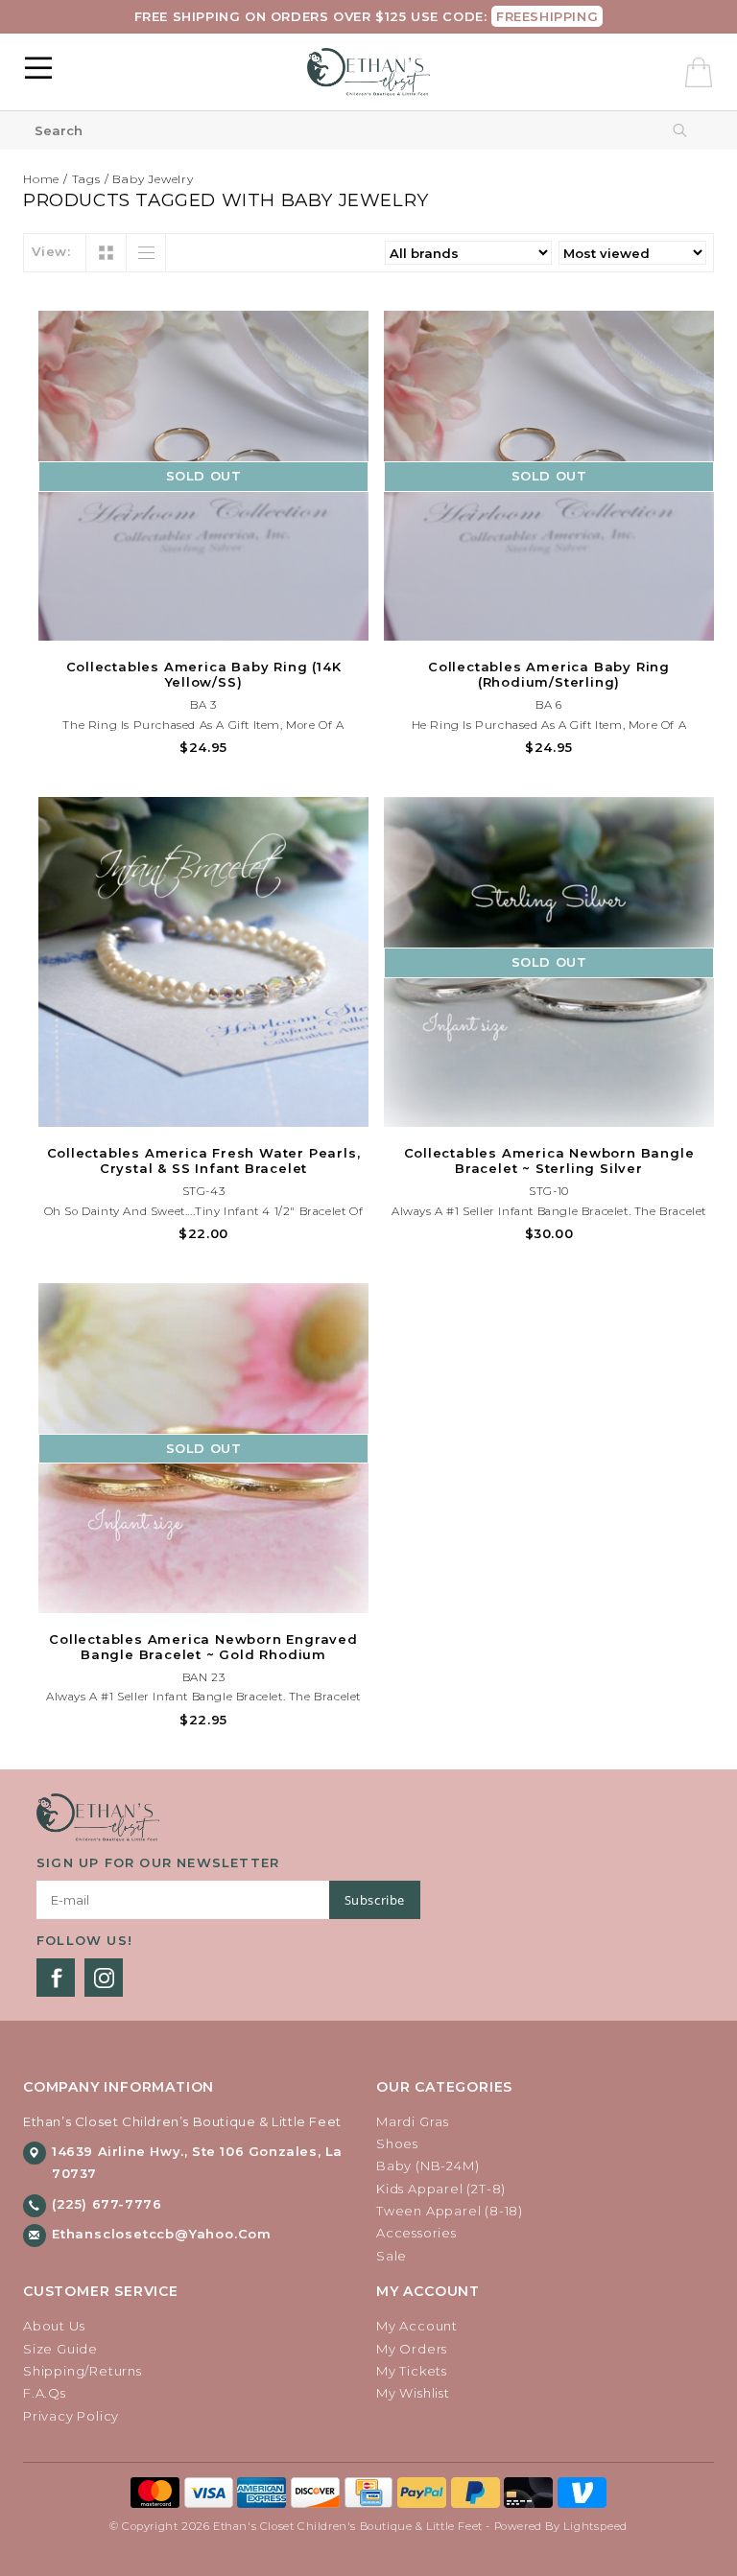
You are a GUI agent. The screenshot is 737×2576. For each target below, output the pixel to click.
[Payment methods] (157, 2492)
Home (41, 179)
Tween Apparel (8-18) (450, 2211)
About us (54, 2326)
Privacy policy (71, 2416)
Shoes (397, 2143)
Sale (392, 2256)
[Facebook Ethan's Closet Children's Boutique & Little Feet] (56, 1978)
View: (51, 251)
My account (417, 2326)
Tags (86, 179)
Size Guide (60, 2349)
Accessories (416, 2233)
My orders (412, 2349)
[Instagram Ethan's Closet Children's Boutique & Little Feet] (104, 1978)
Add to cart (203, 1110)
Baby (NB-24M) (428, 2166)
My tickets (412, 2371)
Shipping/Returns (83, 2371)
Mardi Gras (413, 2121)
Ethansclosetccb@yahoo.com (162, 2234)
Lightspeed (595, 2526)
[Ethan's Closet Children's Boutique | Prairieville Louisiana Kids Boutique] (368, 72)
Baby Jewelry (153, 179)
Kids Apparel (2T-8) (441, 2189)
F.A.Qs (45, 2393)
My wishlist (413, 2393)
